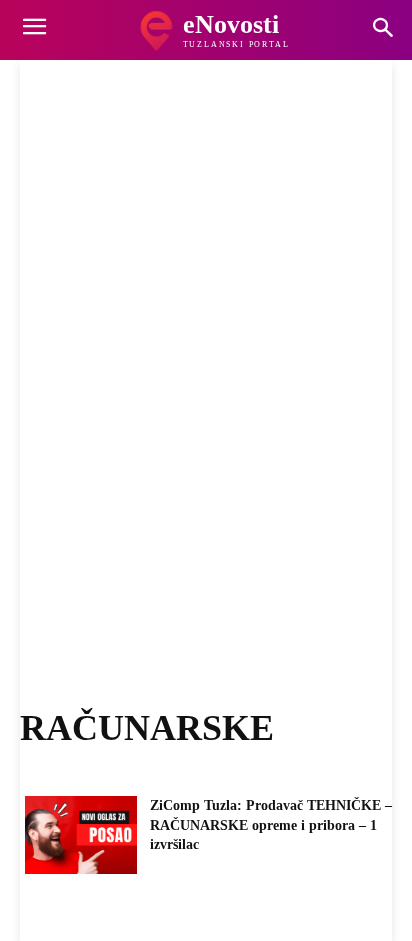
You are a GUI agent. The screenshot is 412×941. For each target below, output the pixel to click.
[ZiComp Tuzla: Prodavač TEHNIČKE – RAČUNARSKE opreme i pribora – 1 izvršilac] (81, 835)
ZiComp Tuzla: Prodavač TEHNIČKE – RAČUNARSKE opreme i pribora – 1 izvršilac (271, 825)
